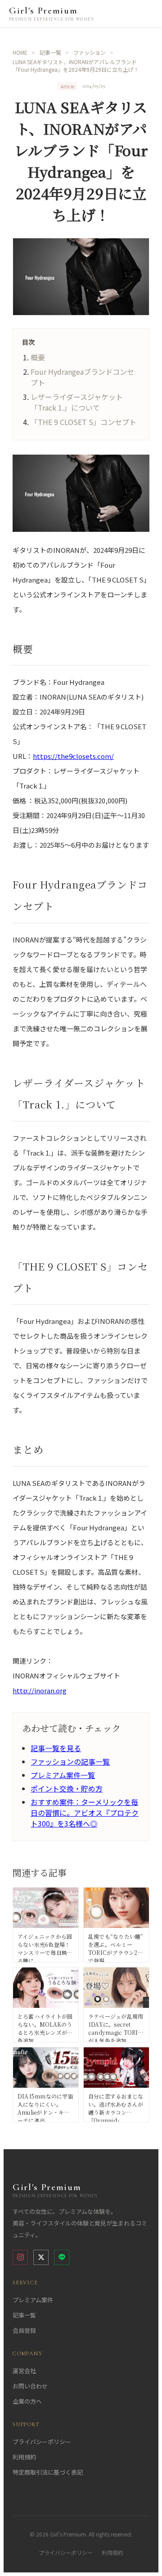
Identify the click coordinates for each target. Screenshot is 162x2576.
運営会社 (24, 2371)
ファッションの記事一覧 (70, 1761)
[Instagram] (20, 2257)
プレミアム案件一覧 (63, 1775)
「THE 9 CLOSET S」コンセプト (83, 422)
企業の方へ (27, 2401)
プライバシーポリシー (42, 2442)
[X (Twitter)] (41, 2257)
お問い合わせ (30, 2386)
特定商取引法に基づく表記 (48, 2472)
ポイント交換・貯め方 (67, 1788)
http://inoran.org (40, 1690)
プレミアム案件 (33, 2300)
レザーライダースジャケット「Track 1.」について (77, 402)
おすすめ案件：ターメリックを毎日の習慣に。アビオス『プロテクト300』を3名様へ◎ (85, 1813)
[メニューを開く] (144, 14)
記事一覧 (24, 2315)
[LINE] (62, 2257)
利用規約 (24, 2457)
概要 (38, 357)
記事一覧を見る (56, 1748)
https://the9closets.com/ (73, 756)
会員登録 (24, 2330)
